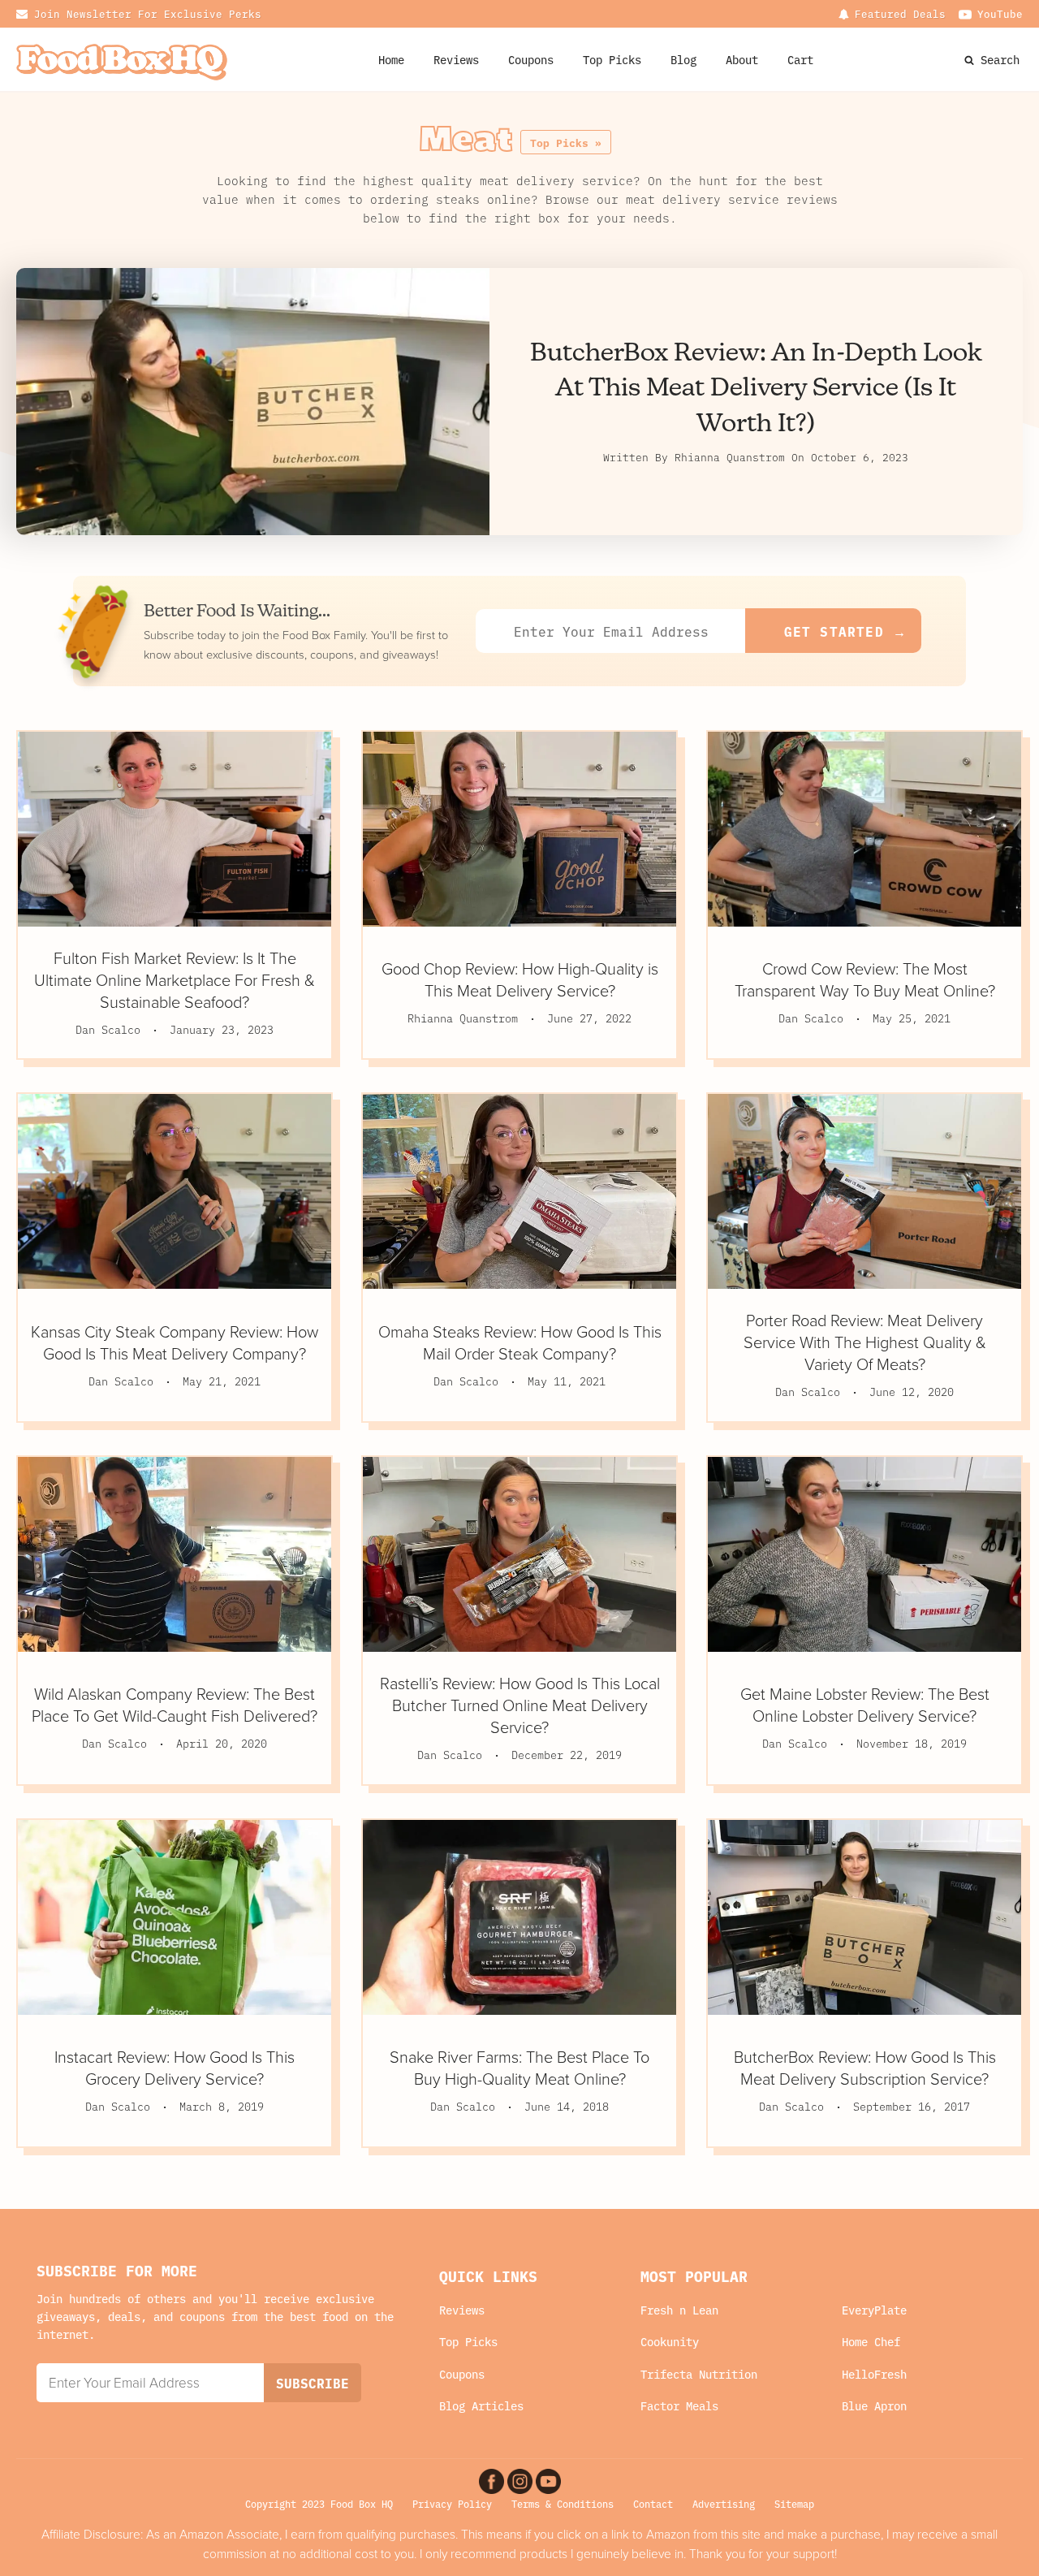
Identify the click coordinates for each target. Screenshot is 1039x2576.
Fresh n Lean (679, 2310)
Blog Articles (481, 2406)
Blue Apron (874, 2406)
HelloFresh (874, 2374)
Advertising (724, 2503)
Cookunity (670, 2342)
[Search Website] (971, 59)
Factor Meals (679, 2406)
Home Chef (871, 2342)
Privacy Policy (452, 2503)
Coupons (462, 2374)
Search (1000, 59)
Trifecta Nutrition (699, 2374)
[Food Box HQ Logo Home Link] (122, 60)
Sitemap (794, 2503)
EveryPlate (874, 2310)
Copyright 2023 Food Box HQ (319, 2503)
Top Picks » (566, 142)
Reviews (456, 59)
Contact (653, 2503)
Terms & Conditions (563, 2503)
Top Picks (612, 59)
